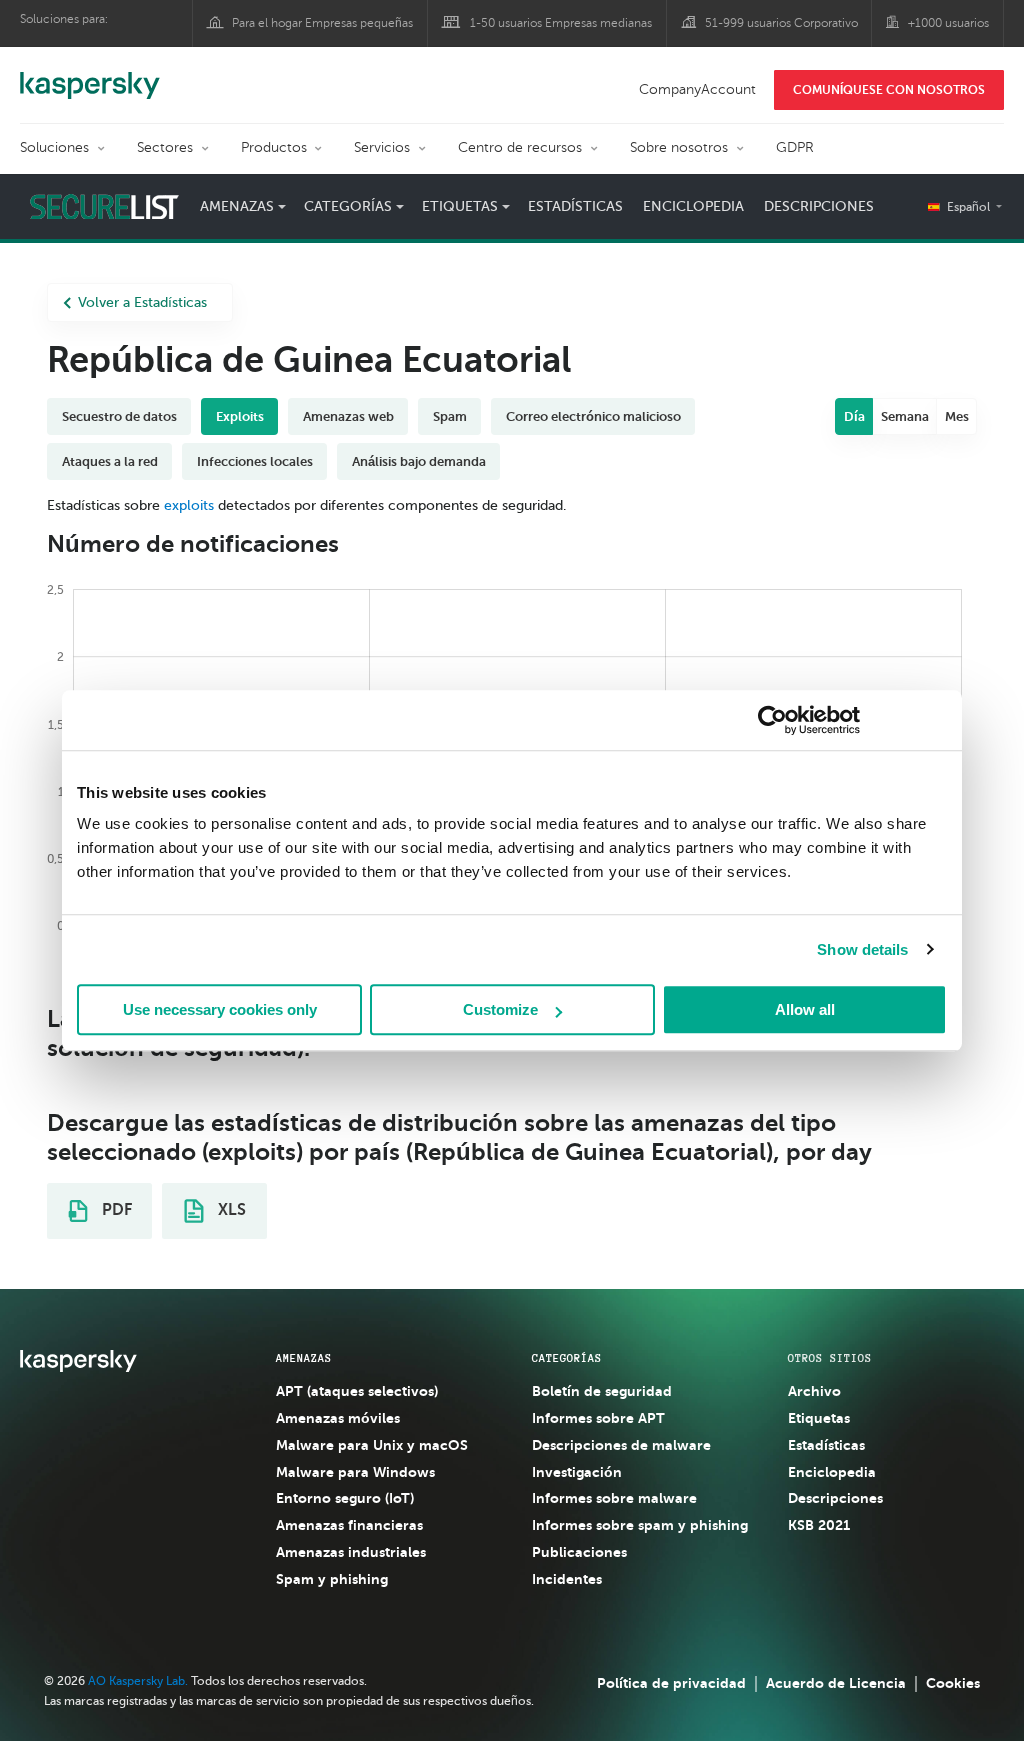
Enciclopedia (693, 206)
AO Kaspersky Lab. (138, 1681)
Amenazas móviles (338, 1418)
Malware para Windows (355, 1472)
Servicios (382, 147)
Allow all (805, 1009)
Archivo (814, 1391)
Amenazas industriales (351, 1552)
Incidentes (567, 1579)
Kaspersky (90, 75)
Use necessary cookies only (220, 1009)
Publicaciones (579, 1552)
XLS (230, 1210)
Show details (862, 949)
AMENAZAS (304, 1358)
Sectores (165, 147)
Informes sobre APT (598, 1418)
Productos (274, 147)
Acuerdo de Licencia (836, 1683)
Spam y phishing (332, 1579)
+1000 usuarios (948, 23)
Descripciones (819, 206)
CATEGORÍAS (567, 1358)
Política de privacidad (671, 1683)
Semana (905, 416)
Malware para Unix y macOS (372, 1445)
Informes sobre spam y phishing (640, 1525)
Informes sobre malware (614, 1498)
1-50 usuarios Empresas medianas (561, 23)
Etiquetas (819, 1418)
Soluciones (54, 147)
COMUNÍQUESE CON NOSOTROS (889, 90)
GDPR (795, 147)
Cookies (953, 1683)
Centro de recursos (520, 147)
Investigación (577, 1472)
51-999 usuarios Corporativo (781, 23)
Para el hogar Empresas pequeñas (322, 23)
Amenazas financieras (349, 1525)
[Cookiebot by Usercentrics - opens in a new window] (772, 720)
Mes (957, 416)
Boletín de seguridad (602, 1391)
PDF (115, 1210)
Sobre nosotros (679, 147)
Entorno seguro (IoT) (345, 1498)
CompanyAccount (697, 89)
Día (854, 416)
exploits (189, 505)
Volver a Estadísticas (142, 302)
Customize (500, 1009)
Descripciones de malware (621, 1445)
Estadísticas (575, 206)
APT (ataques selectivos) (357, 1391)
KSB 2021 (819, 1525)
